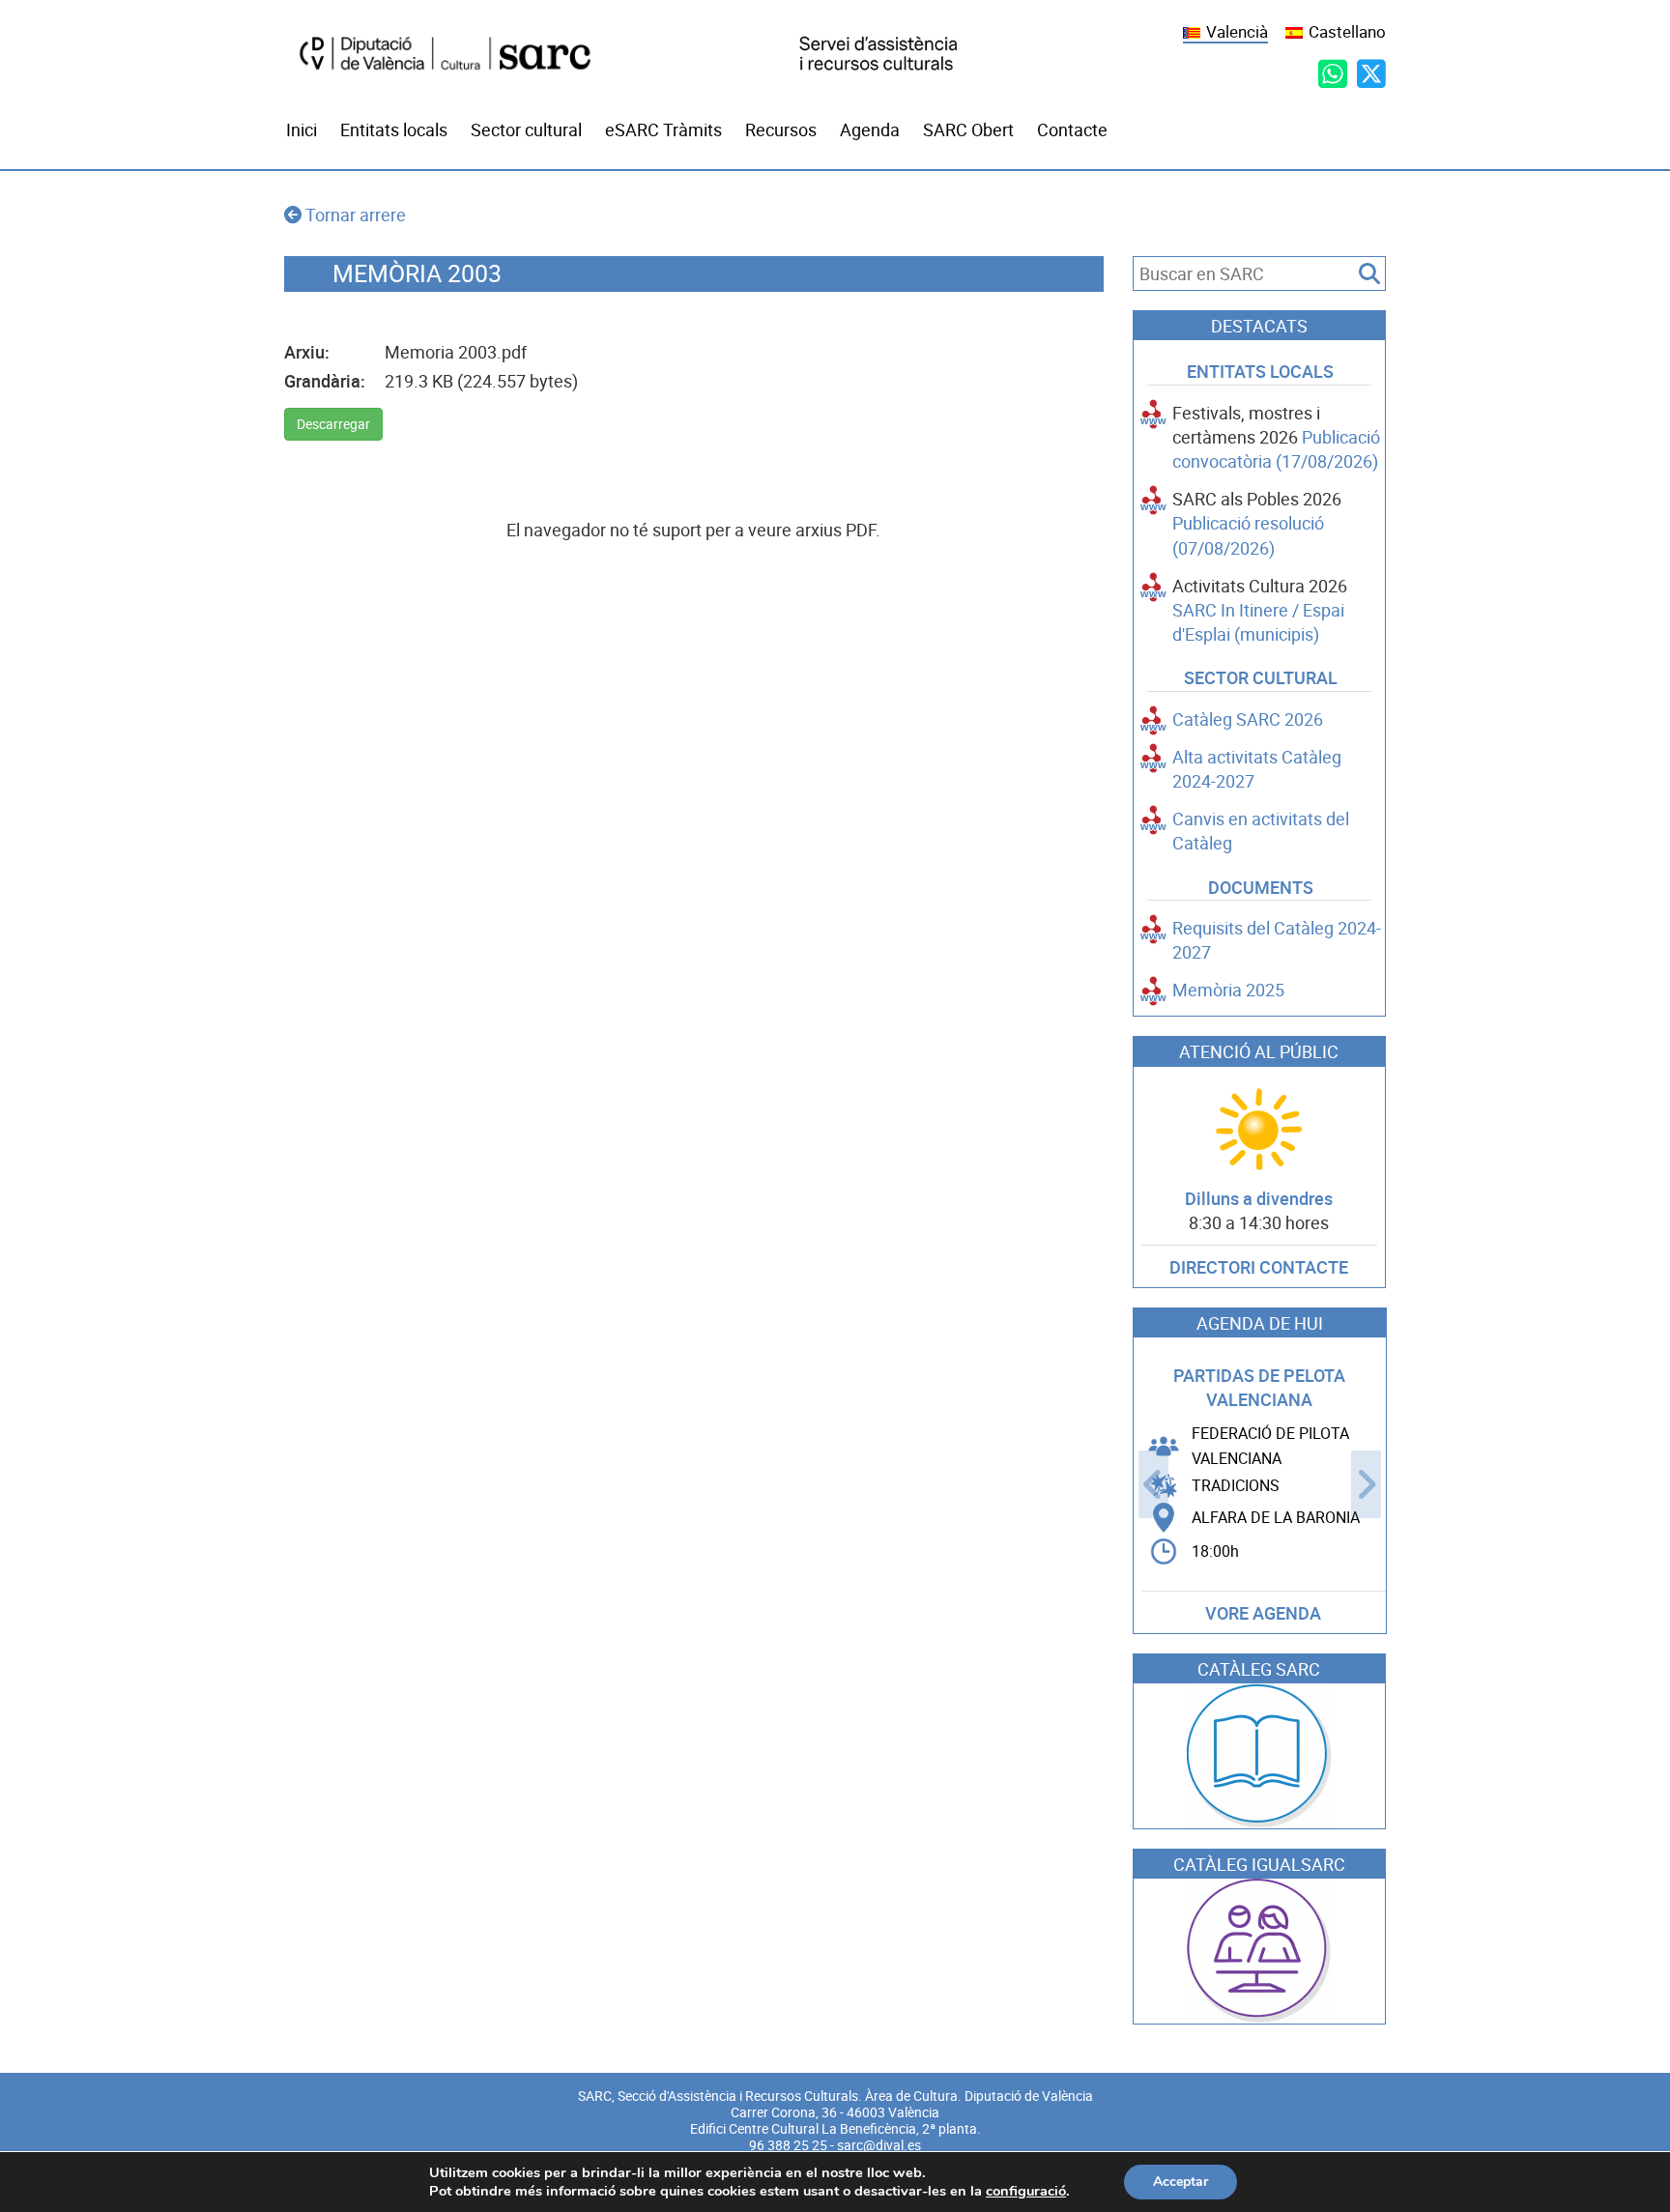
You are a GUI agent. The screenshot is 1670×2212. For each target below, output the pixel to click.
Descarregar (333, 424)
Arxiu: (307, 352)
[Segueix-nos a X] (1371, 73)
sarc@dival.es (879, 2145)
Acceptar (1181, 2182)
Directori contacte (1259, 1267)
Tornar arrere (356, 215)
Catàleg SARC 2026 (1248, 719)
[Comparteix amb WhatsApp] (1333, 73)
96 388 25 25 (788, 2145)
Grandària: (325, 381)
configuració (1026, 2191)
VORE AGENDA (1263, 1613)
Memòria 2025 (1228, 990)
